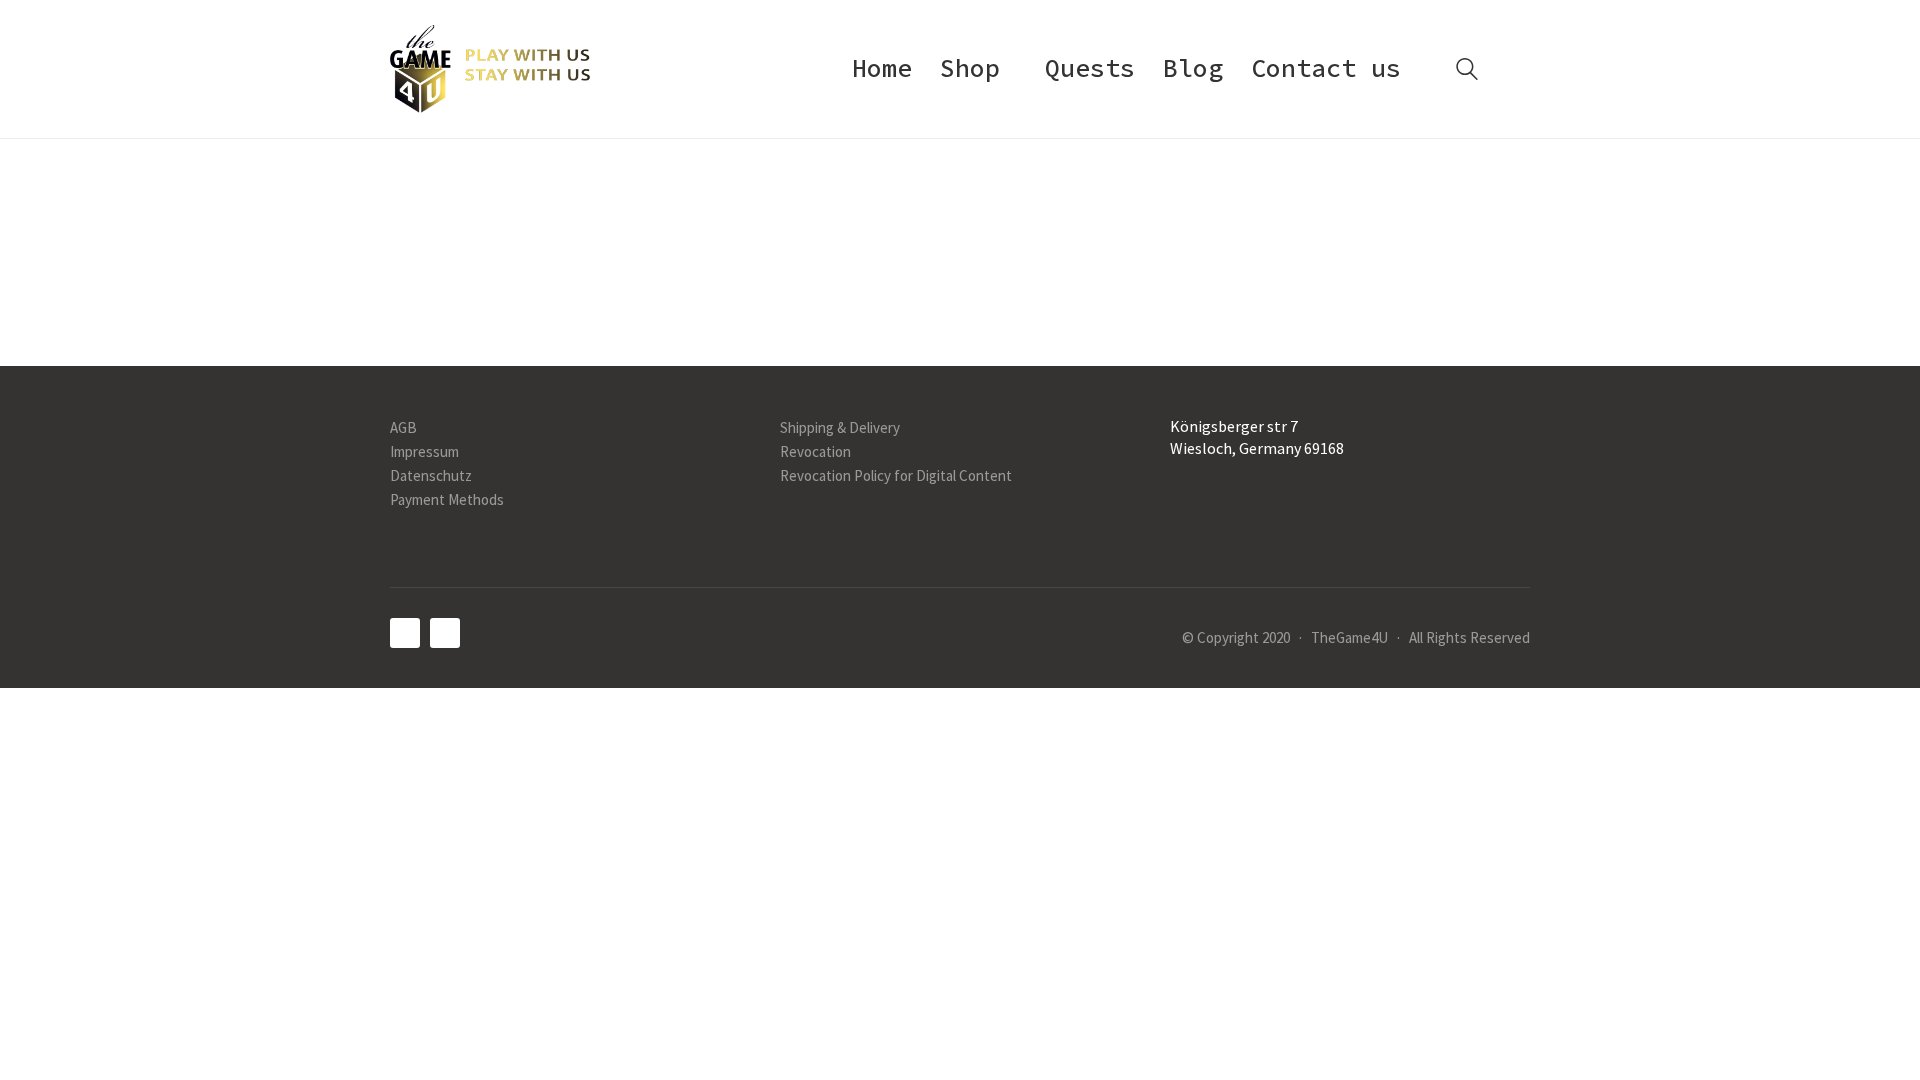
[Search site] (1467, 71)
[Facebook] (405, 633)
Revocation (815, 451)
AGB (403, 427)
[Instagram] (445, 633)
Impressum (424, 451)
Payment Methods (447, 499)
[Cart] (1519, 69)
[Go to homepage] (490, 69)
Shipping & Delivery (840, 427)
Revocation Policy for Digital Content (896, 475)
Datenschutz (431, 475)
